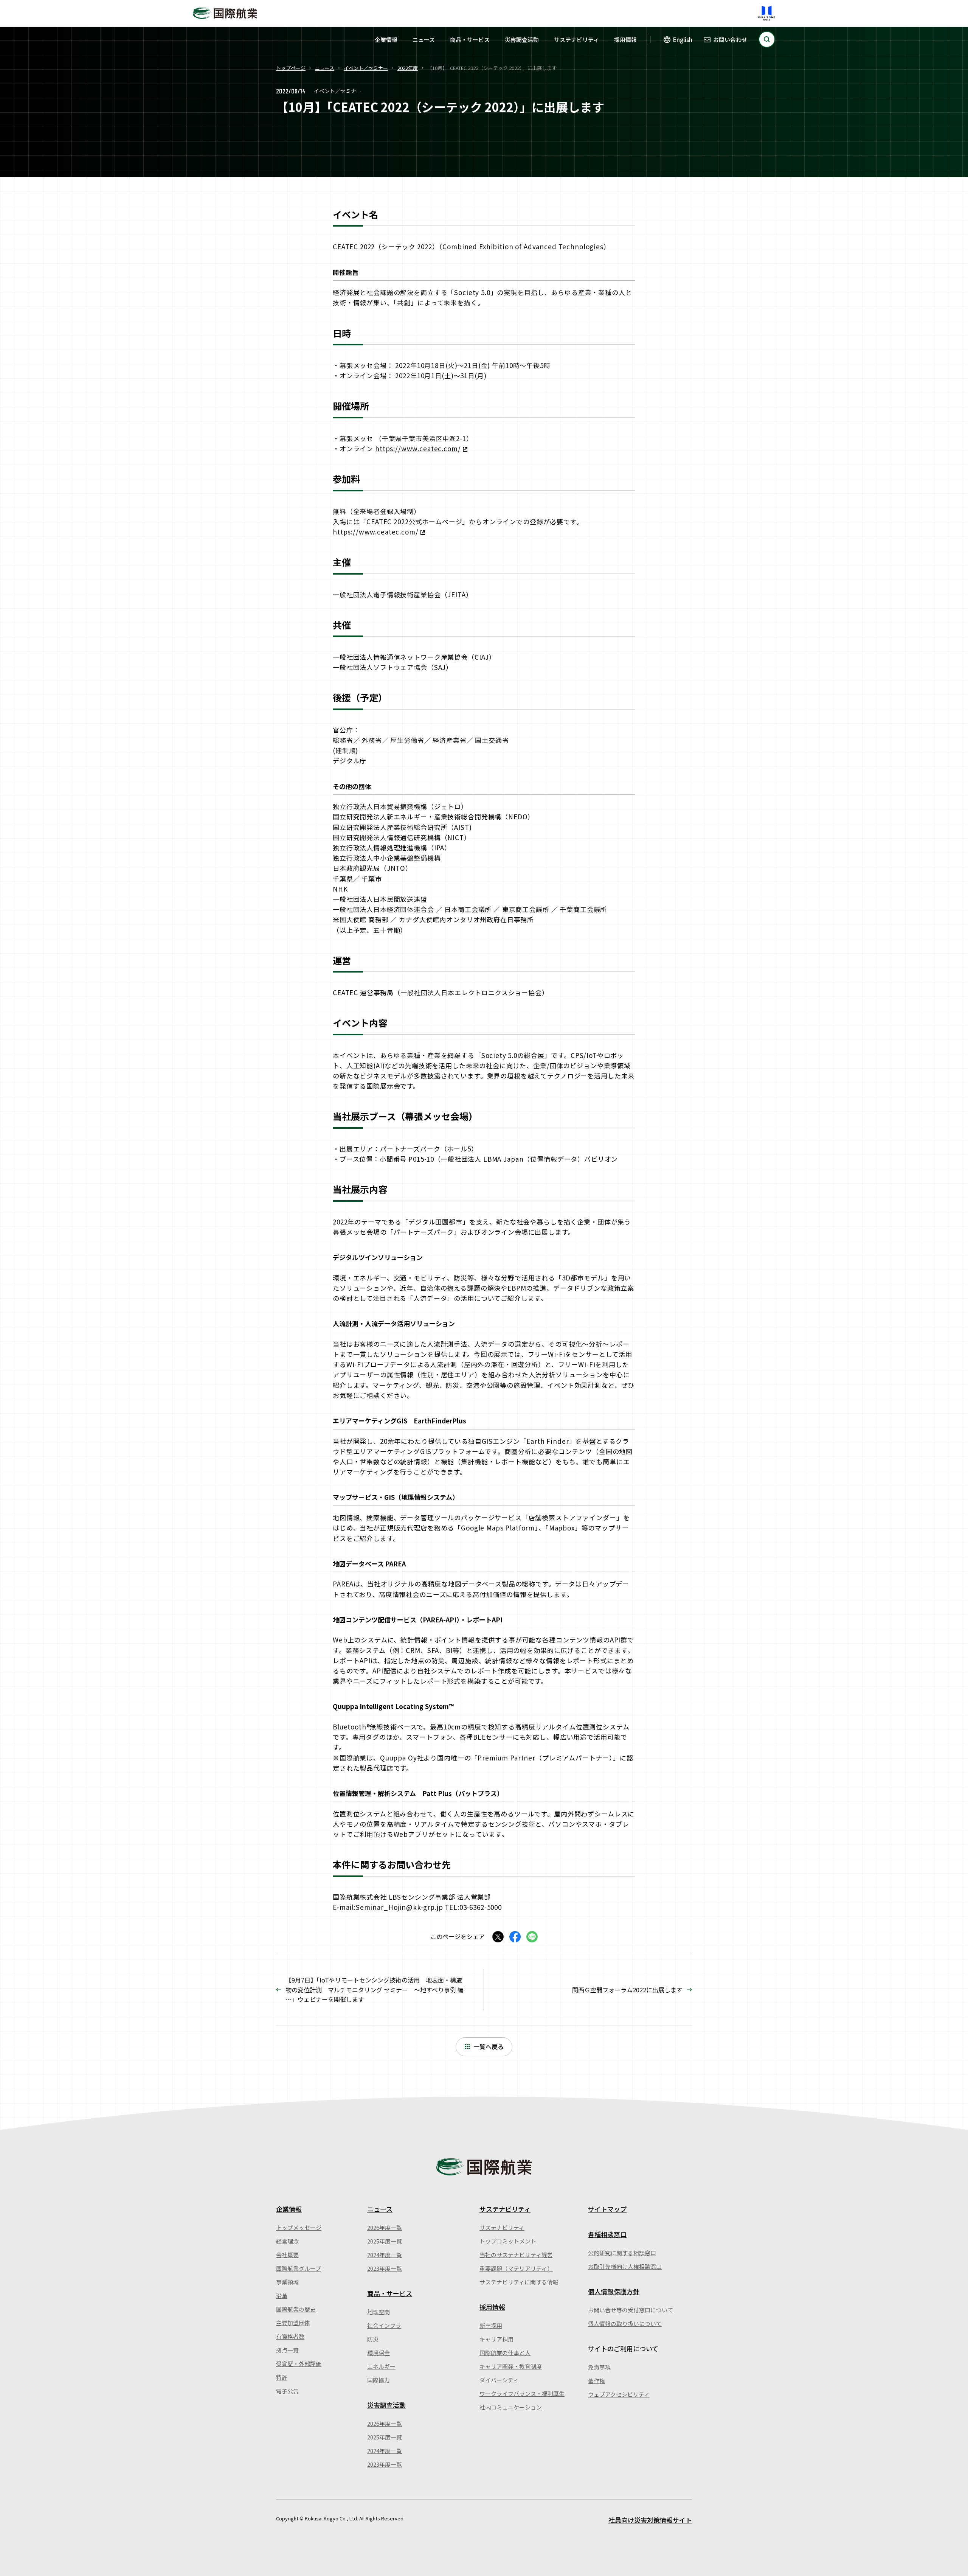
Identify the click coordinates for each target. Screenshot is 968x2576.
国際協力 (379, 2380)
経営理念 (287, 2241)
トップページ (291, 68)
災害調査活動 (522, 40)
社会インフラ (384, 2325)
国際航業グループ (299, 2268)
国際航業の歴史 (296, 2309)
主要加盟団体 (293, 2323)
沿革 (282, 2296)
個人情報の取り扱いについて (625, 2324)
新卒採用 (491, 2325)
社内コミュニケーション (511, 2407)
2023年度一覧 (385, 2268)
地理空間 (379, 2312)
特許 (282, 2377)
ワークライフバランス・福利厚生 (522, 2393)
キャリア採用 (496, 2339)
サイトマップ (607, 2209)
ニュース (424, 40)
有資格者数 (290, 2336)
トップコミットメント (508, 2241)
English (683, 40)
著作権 (596, 2381)
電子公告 (287, 2391)
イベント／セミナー (366, 68)
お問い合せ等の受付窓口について (631, 2310)
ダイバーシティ (499, 2380)
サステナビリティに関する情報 (519, 2282)
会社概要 (287, 2255)
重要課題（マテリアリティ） (516, 2268)
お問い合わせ (730, 40)
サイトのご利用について (623, 2348)
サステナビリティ (576, 40)
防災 (373, 2339)
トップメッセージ (299, 2227)
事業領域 (287, 2282)
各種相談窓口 (607, 2234)
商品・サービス (470, 40)
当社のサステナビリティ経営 (516, 2255)
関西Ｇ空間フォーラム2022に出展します (627, 1990)
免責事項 (599, 2367)
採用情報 (625, 40)
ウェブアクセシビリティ (619, 2394)
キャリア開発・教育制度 (511, 2366)
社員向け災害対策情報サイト (650, 2520)
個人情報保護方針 (614, 2291)
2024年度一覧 (385, 2255)
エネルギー (381, 2366)
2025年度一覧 (385, 2241)
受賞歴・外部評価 (299, 2364)
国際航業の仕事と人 (505, 2353)
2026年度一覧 (385, 2227)
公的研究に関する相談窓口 (622, 2253)
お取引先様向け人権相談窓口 (625, 2266)
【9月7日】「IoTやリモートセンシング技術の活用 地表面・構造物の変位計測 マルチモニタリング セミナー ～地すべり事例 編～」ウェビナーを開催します (375, 1989)
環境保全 (379, 2353)
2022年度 (408, 68)
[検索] (767, 39)
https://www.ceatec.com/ (418, 448)
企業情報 (386, 40)
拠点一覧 (287, 2350)
